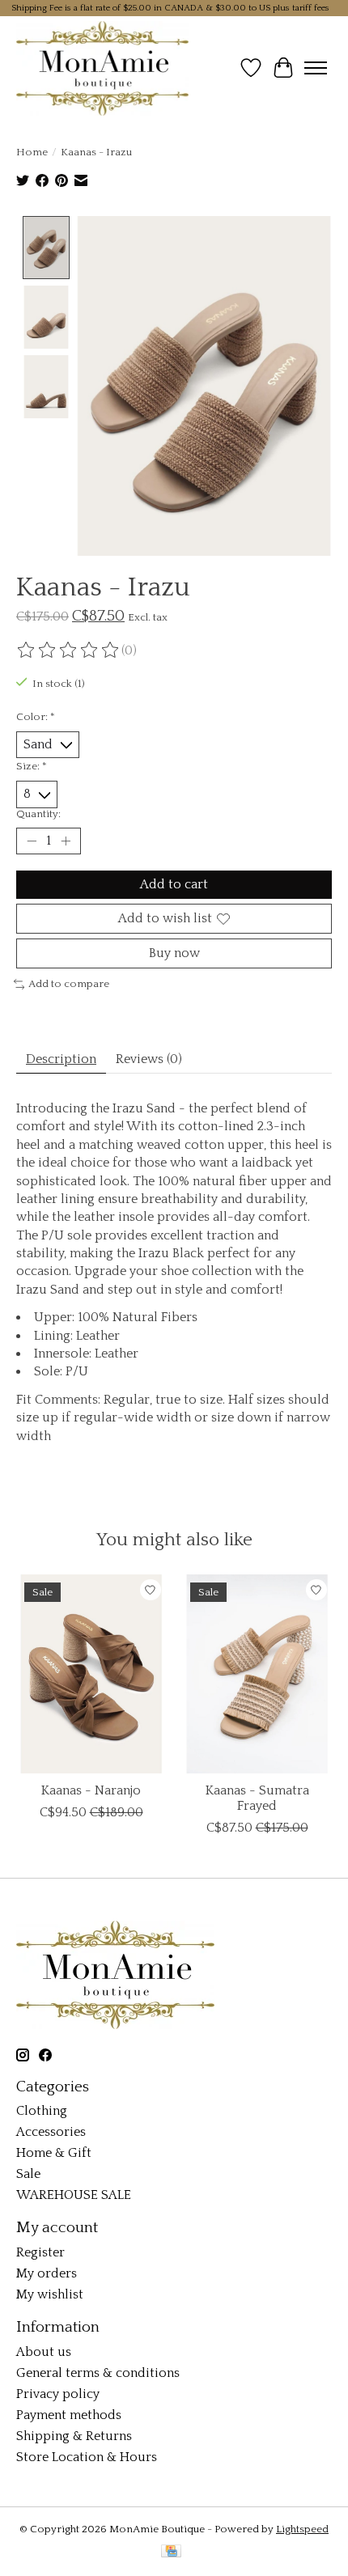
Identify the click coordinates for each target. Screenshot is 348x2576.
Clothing (42, 2111)
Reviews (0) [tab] (149, 1059)
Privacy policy (58, 2394)
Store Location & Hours (87, 2457)
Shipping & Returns (74, 2436)
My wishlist (50, 2294)
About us (44, 2352)
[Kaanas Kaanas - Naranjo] (91, 1674)
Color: (36, 717)
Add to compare (69, 984)
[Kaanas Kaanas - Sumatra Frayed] (257, 1674)
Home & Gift (54, 2153)
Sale (28, 2174)
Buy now (174, 953)
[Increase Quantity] (66, 841)
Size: (32, 766)
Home (32, 152)
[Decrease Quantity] (32, 841)
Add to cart (174, 884)
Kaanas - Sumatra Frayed (257, 1798)
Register (40, 2252)
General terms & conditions (98, 2373)
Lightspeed (302, 2529)
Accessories (51, 2132)
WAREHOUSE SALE (74, 2195)
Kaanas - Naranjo (91, 1790)
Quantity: (38, 814)
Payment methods (69, 2415)
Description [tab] (61, 1059)
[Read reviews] (69, 650)
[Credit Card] (171, 2552)
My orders (47, 2273)
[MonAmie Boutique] (102, 68)
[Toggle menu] (316, 68)
